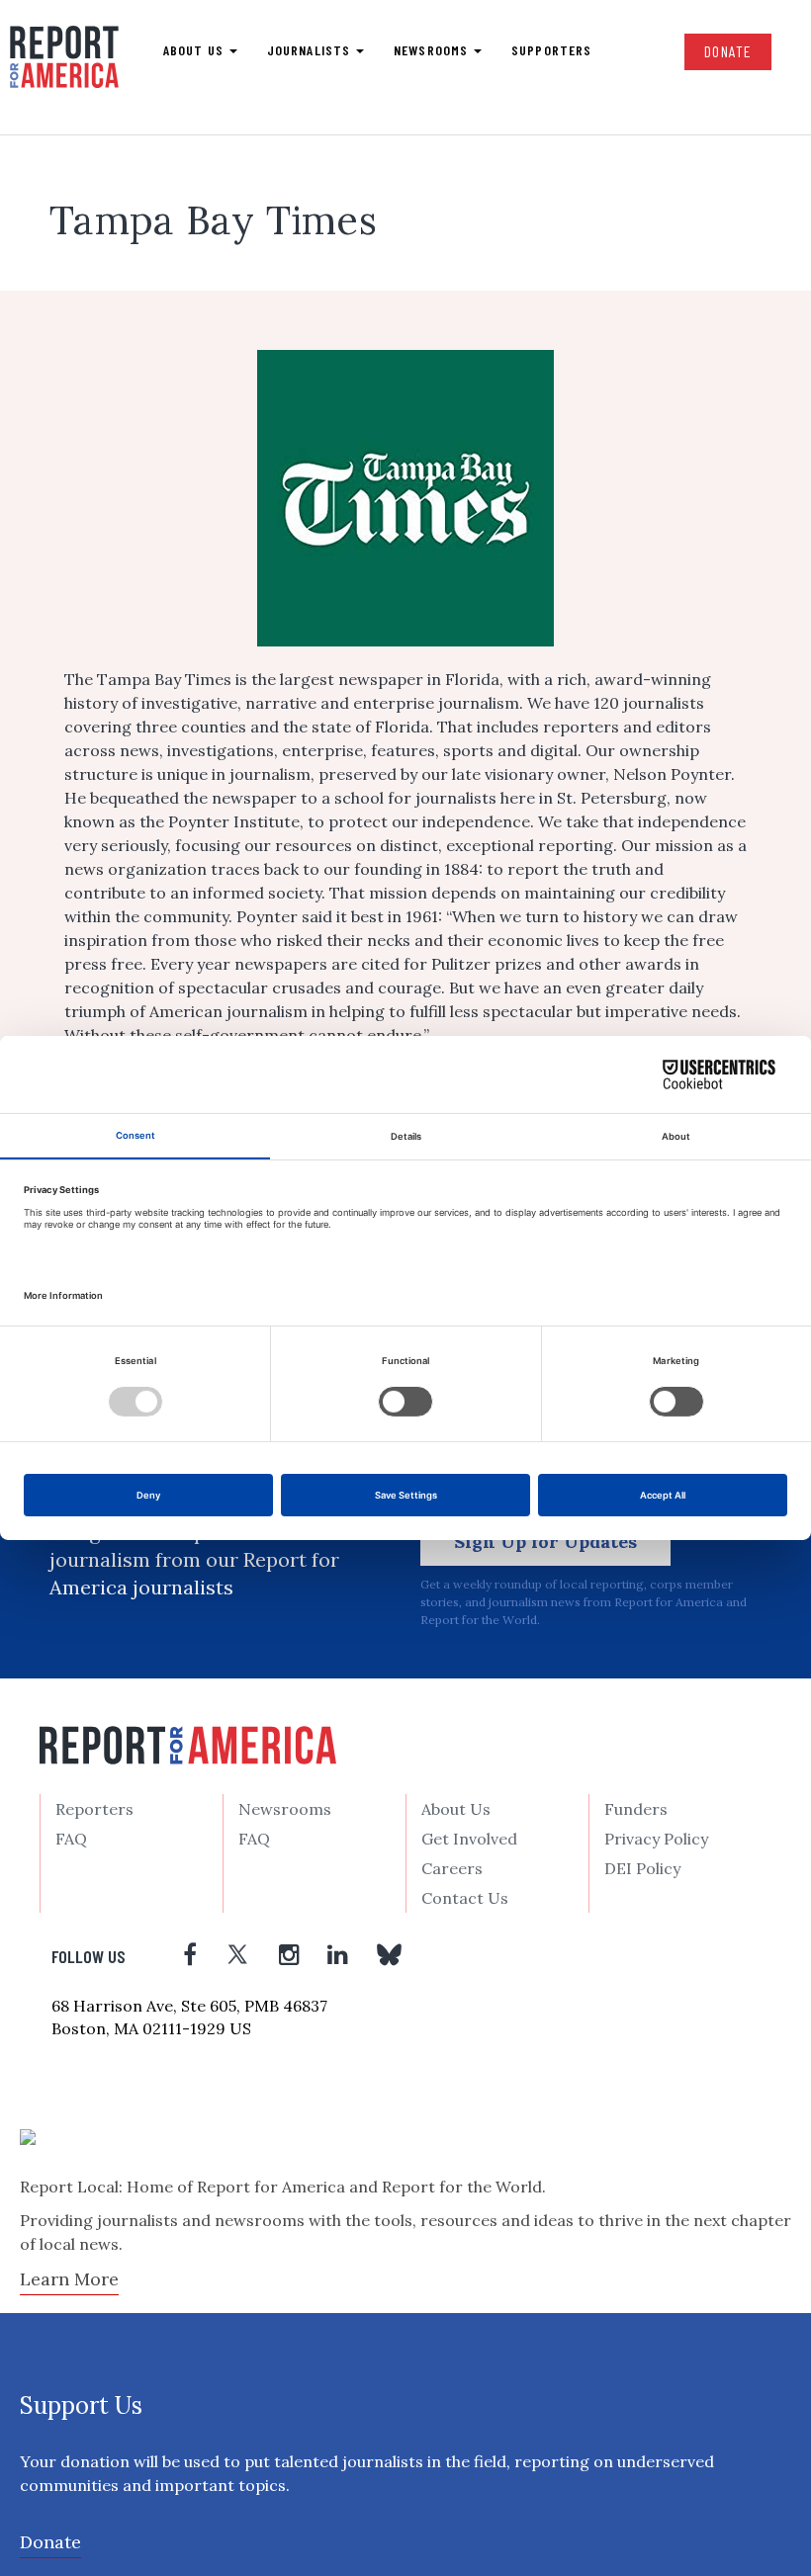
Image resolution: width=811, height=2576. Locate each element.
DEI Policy (642, 1868)
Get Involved (469, 1839)
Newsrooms (433, 50)
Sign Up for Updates (545, 1542)
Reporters (94, 1809)
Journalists (311, 50)
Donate (728, 51)
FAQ (71, 1839)
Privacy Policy (656, 1839)
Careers (452, 1868)
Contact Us (465, 1898)
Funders (636, 1809)
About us (195, 50)
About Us (456, 1809)
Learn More (69, 2279)
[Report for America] (64, 65)
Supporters (551, 50)
